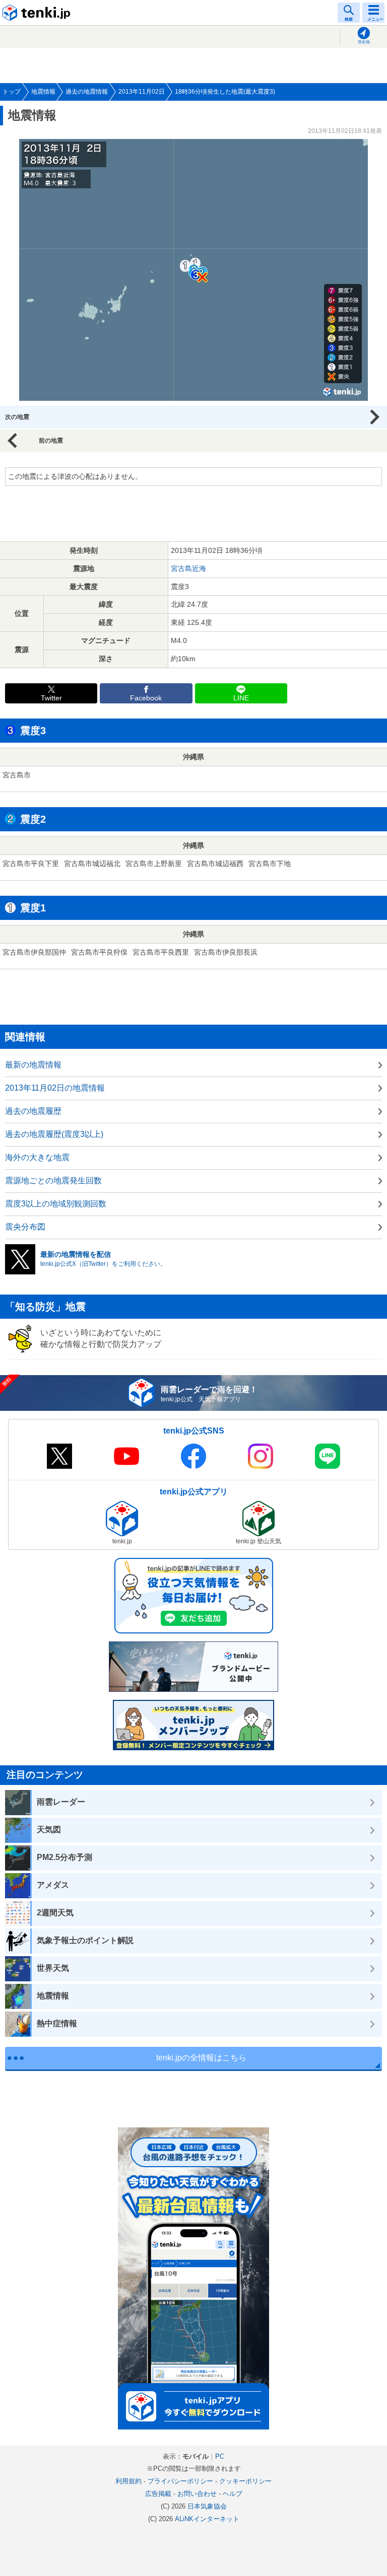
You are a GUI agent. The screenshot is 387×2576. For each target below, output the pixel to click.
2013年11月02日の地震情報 (55, 1088)
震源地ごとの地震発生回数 (53, 1180)
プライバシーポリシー (180, 2481)
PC (220, 2456)
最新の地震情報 (33, 1065)
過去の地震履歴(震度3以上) (54, 1134)
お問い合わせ (197, 2494)
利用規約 (128, 2481)
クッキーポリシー (245, 2481)
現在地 (364, 42)
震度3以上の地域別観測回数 (56, 1204)
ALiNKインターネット (207, 2519)
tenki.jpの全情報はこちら (201, 2058)
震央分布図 (25, 1227)
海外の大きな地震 (37, 1157)
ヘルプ (233, 2494)
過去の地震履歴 (33, 1111)
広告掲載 (158, 2494)
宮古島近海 (188, 568)
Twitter (51, 698)
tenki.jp (38, 13)
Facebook (146, 698)
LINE (241, 698)
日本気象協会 (207, 2506)
